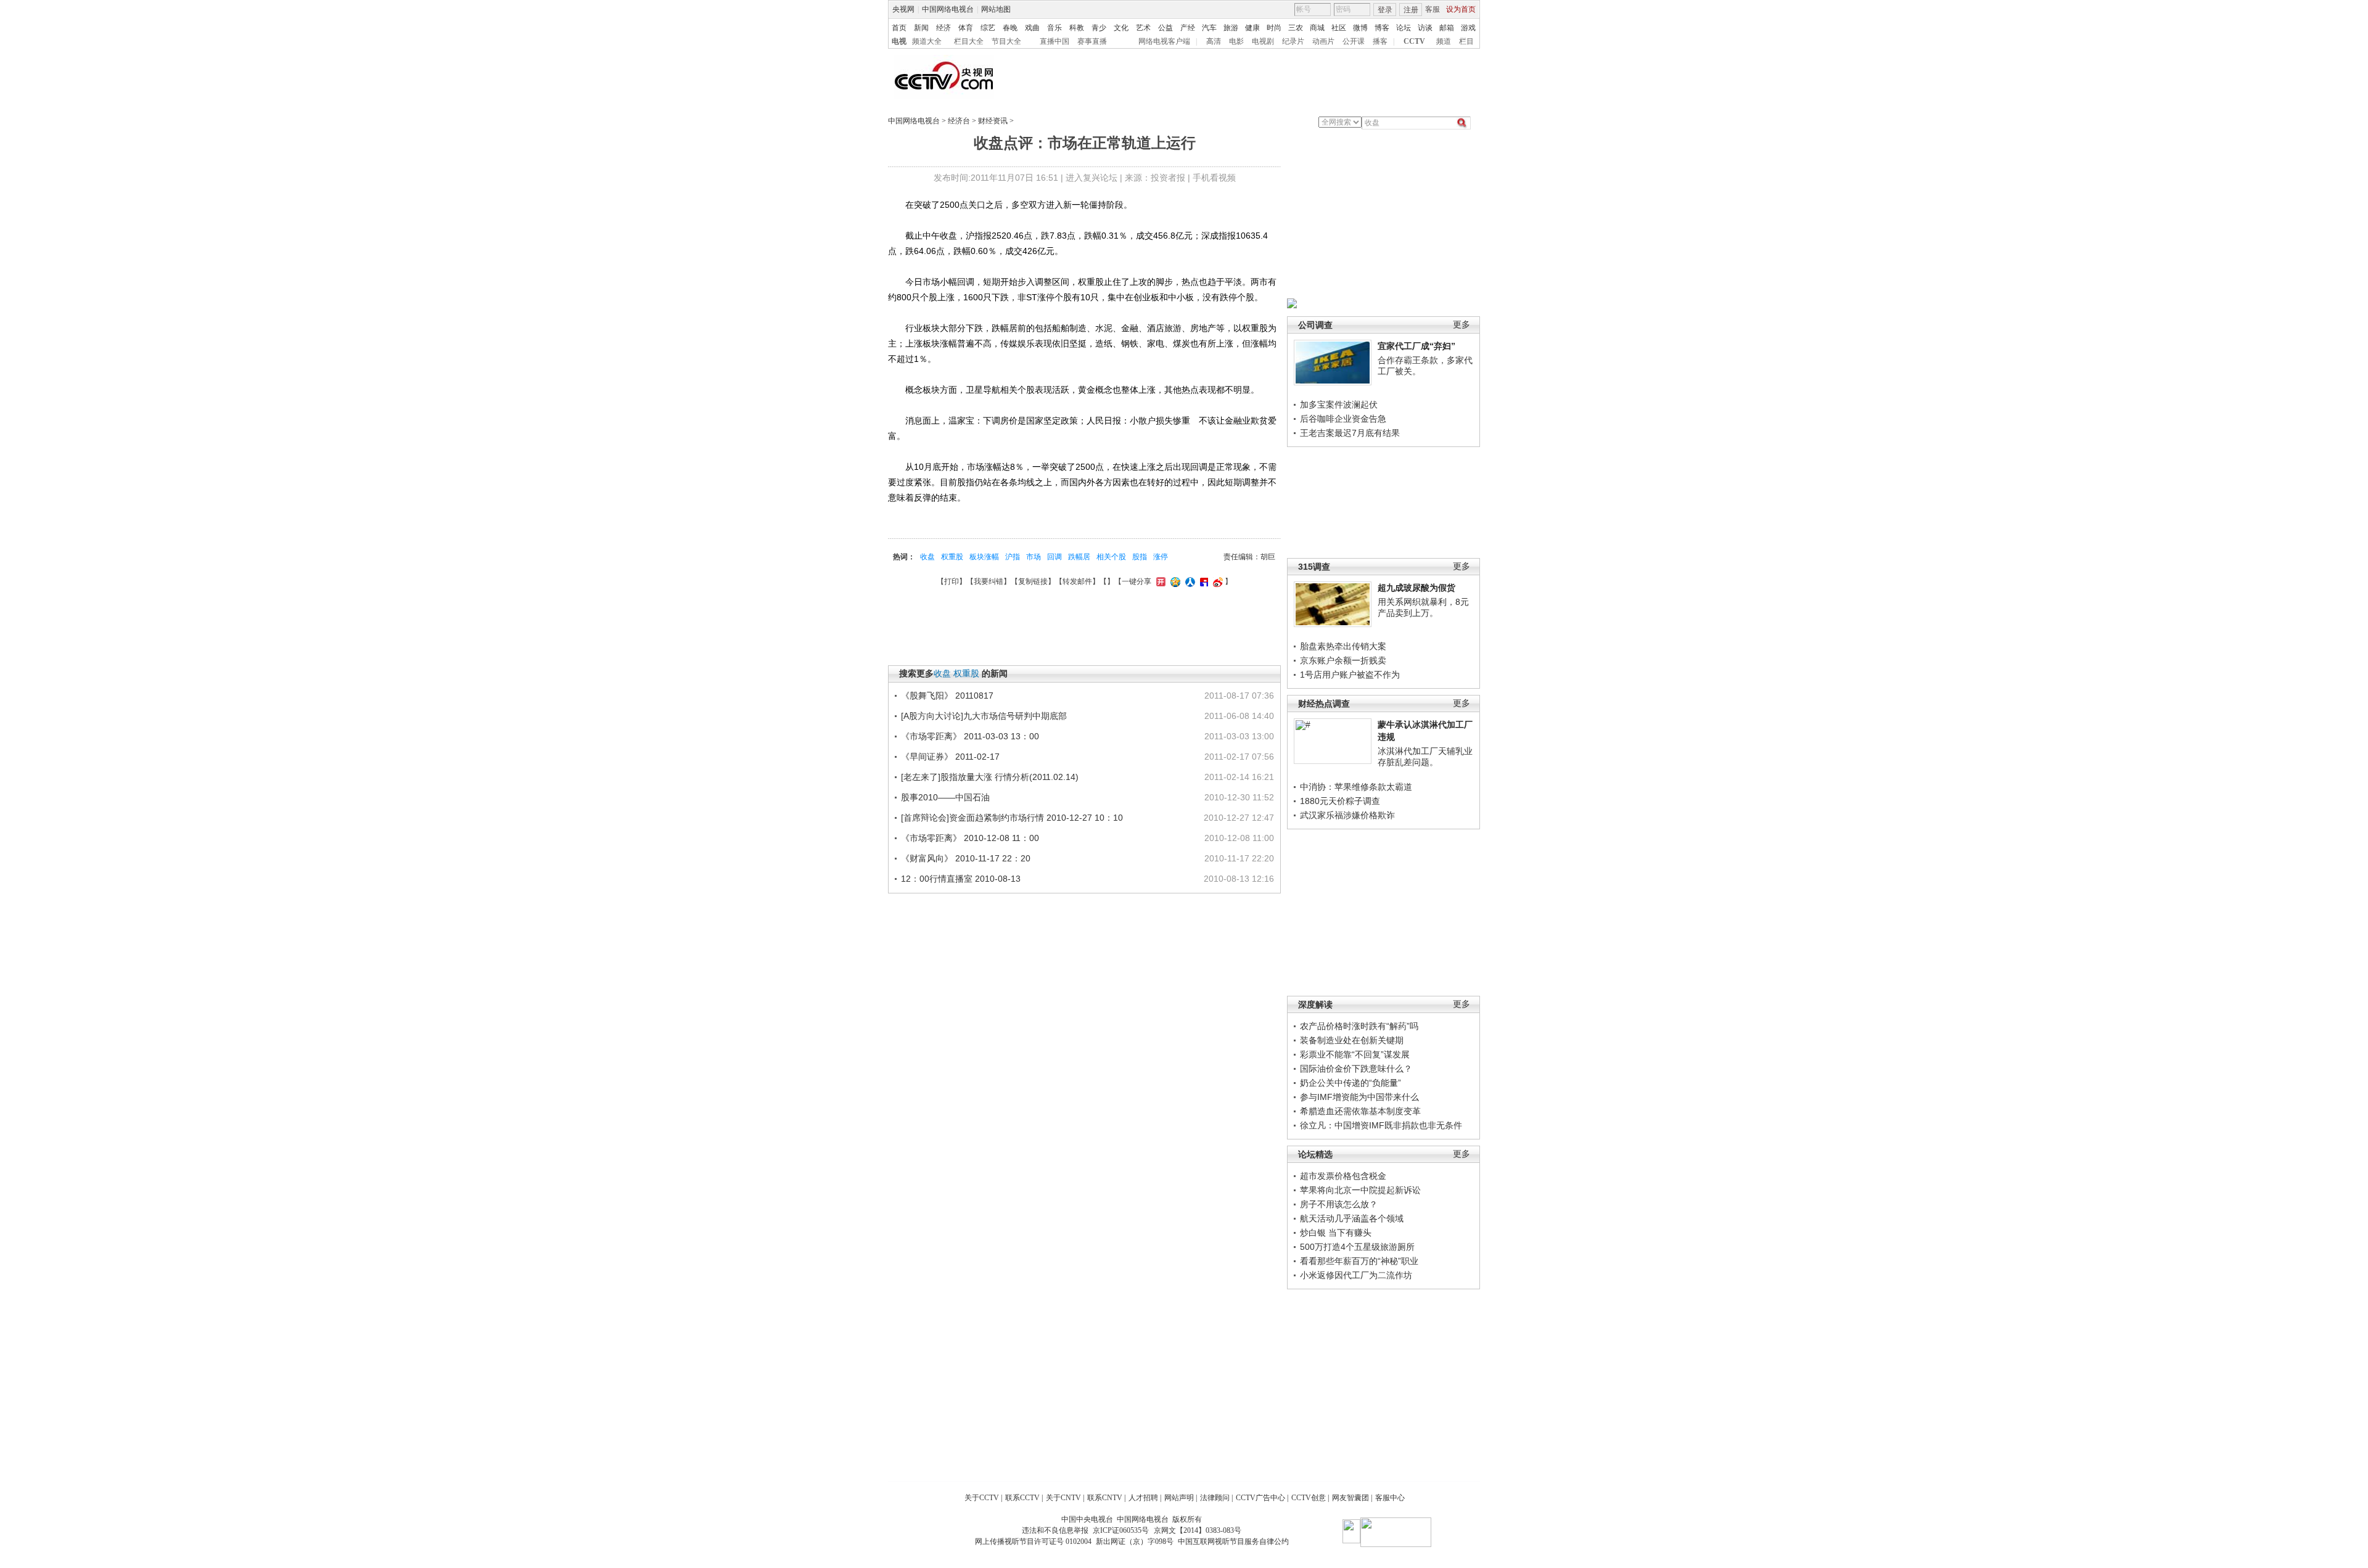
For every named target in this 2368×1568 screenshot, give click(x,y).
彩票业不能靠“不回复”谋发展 (1355, 1054)
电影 (1236, 41)
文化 (1121, 28)
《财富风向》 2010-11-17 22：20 (966, 858)
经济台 (959, 121)
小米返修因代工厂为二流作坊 (1356, 1275)
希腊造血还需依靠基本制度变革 (1360, 1111)
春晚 (1010, 28)
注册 (1411, 10)
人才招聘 (1143, 1498)
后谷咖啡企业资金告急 (1343, 419)
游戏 (1468, 28)
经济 (943, 28)
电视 (899, 41)
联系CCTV (1022, 1498)
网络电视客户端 (1164, 41)
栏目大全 (969, 41)
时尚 (1274, 28)
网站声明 (1179, 1498)
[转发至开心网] (1159, 581)
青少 (1099, 28)
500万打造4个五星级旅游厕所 (1357, 1247)
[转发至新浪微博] (1216, 581)
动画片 (1323, 41)
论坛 (1404, 28)
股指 (1140, 557)
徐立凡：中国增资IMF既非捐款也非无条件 (1381, 1125)
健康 (1252, 28)
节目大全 (1006, 41)
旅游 (1231, 28)
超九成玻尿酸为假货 (1416, 588)
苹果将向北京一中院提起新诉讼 (1360, 1190)
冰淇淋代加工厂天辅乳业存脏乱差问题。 (1425, 757)
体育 (966, 28)
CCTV (1414, 41)
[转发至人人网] (1189, 581)
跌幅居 (1079, 557)
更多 (1461, 325)
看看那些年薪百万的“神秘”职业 (1359, 1261)
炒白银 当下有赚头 (1336, 1233)
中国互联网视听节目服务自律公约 (1233, 1541)
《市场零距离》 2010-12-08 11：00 (970, 838)
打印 (952, 581)
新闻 (921, 28)
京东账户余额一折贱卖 (1343, 660)
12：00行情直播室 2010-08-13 (961, 879)
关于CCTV (982, 1498)
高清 (1214, 41)
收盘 (927, 557)
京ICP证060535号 (1121, 1530)
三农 (1296, 28)
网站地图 (996, 9)
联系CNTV (1105, 1498)
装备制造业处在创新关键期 (1352, 1040)
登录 (1385, 10)
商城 (1317, 28)
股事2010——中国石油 (945, 797)
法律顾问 (1215, 1498)
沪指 (1013, 557)
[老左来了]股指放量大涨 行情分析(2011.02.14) (990, 777)
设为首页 (1461, 9)
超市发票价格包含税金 (1343, 1176)
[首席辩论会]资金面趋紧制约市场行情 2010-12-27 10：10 (1012, 818)
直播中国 (1054, 41)
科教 (1077, 28)
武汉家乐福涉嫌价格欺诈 (1347, 815)
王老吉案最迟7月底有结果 (1350, 433)
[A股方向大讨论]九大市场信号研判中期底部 (984, 716)
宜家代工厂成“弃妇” (1416, 346)
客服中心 (1390, 1498)
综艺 (988, 28)
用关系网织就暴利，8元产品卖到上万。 (1423, 607)
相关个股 (1111, 557)
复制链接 (1033, 581)
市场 (1034, 557)
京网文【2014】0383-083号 (1198, 1530)
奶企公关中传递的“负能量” (1350, 1083)
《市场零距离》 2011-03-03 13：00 (970, 736)
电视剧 (1263, 41)
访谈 (1425, 28)
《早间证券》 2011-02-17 (950, 757)
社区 (1339, 28)
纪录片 (1293, 41)
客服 (1433, 9)
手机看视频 (1214, 178)
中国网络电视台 (948, 9)
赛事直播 (1092, 41)
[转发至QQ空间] (1174, 581)
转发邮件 (1077, 581)
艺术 (1143, 28)
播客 (1380, 41)
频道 (1444, 41)
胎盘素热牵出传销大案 (1343, 646)
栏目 (1466, 41)
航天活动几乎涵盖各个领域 (1352, 1218)
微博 (1360, 28)
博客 (1382, 28)
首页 (899, 28)
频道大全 (927, 41)
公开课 (1354, 41)
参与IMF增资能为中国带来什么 (1359, 1097)
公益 (1165, 28)
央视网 (903, 9)
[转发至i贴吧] (1202, 581)
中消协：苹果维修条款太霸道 (1356, 787)
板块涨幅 (984, 557)
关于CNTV (1063, 1498)
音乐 (1054, 28)
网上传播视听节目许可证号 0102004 (1033, 1541)
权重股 (952, 557)
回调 (1054, 557)
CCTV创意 (1309, 1498)
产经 (1188, 28)
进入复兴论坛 (1091, 178)
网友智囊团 (1350, 1498)
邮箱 (1447, 28)
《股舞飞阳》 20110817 (947, 696)
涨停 (1161, 557)
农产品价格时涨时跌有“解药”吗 (1359, 1026)
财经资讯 (993, 121)
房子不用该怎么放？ (1339, 1204)
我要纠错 (989, 581)
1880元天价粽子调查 (1340, 801)
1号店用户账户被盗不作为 (1350, 675)
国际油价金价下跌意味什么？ (1356, 1069)
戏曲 (1032, 28)
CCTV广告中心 (1260, 1498)
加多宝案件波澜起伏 (1339, 404)
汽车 (1209, 28)
